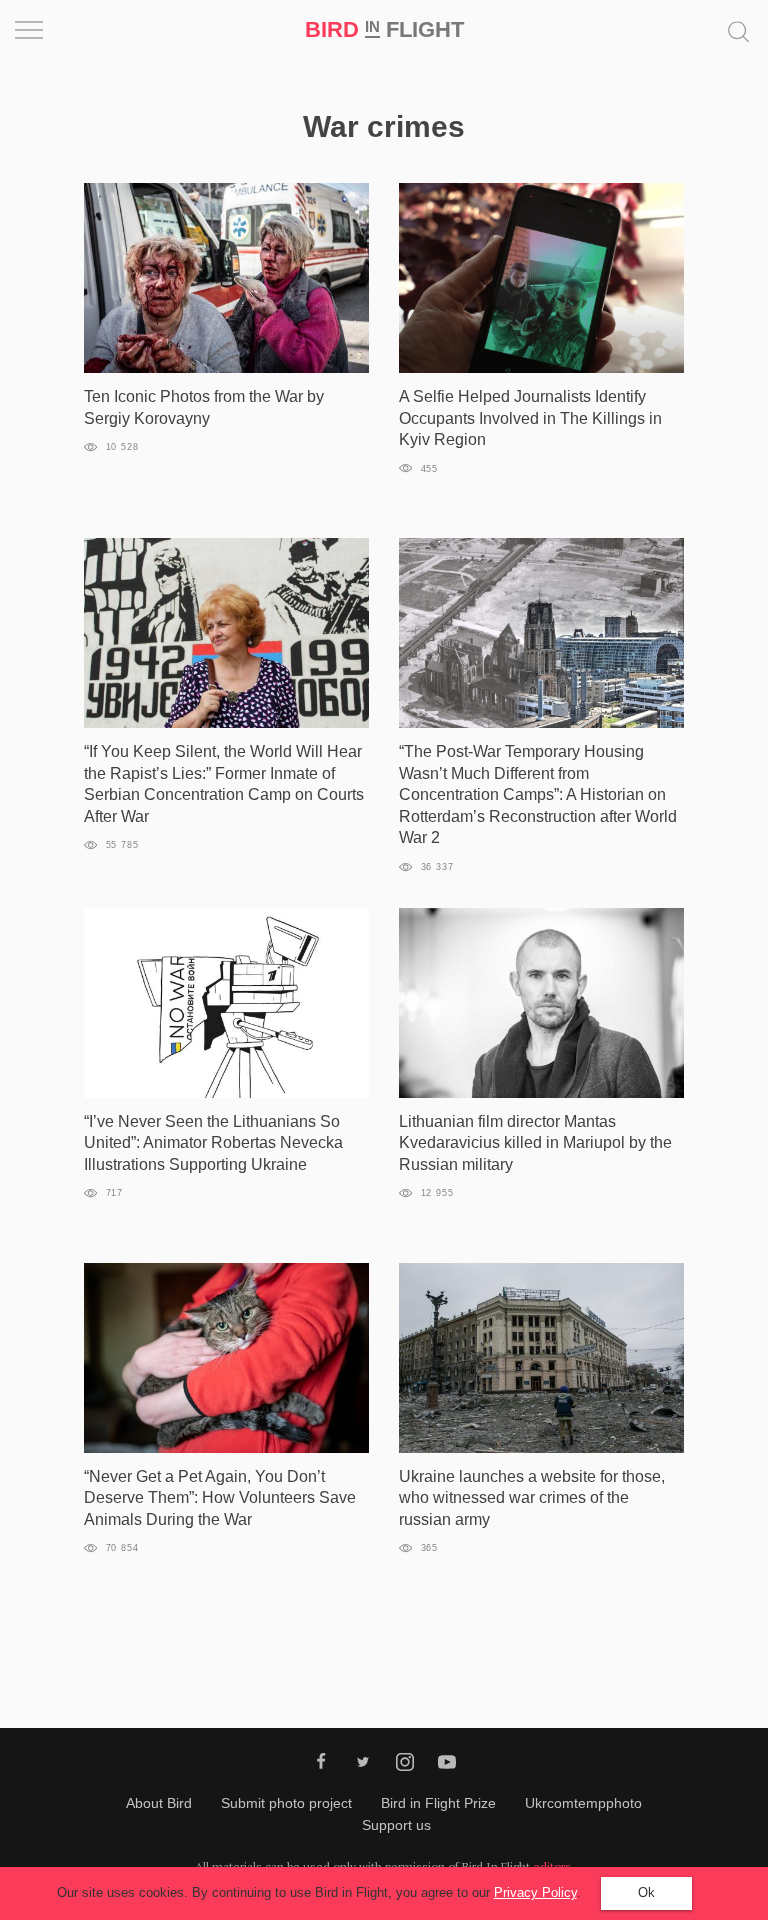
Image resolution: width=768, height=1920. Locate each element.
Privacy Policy (535, 1892)
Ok (646, 1892)
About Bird (159, 1803)
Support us (396, 1825)
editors (552, 1866)
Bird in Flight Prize (438, 1803)
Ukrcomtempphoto (583, 1803)
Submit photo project (286, 1803)
